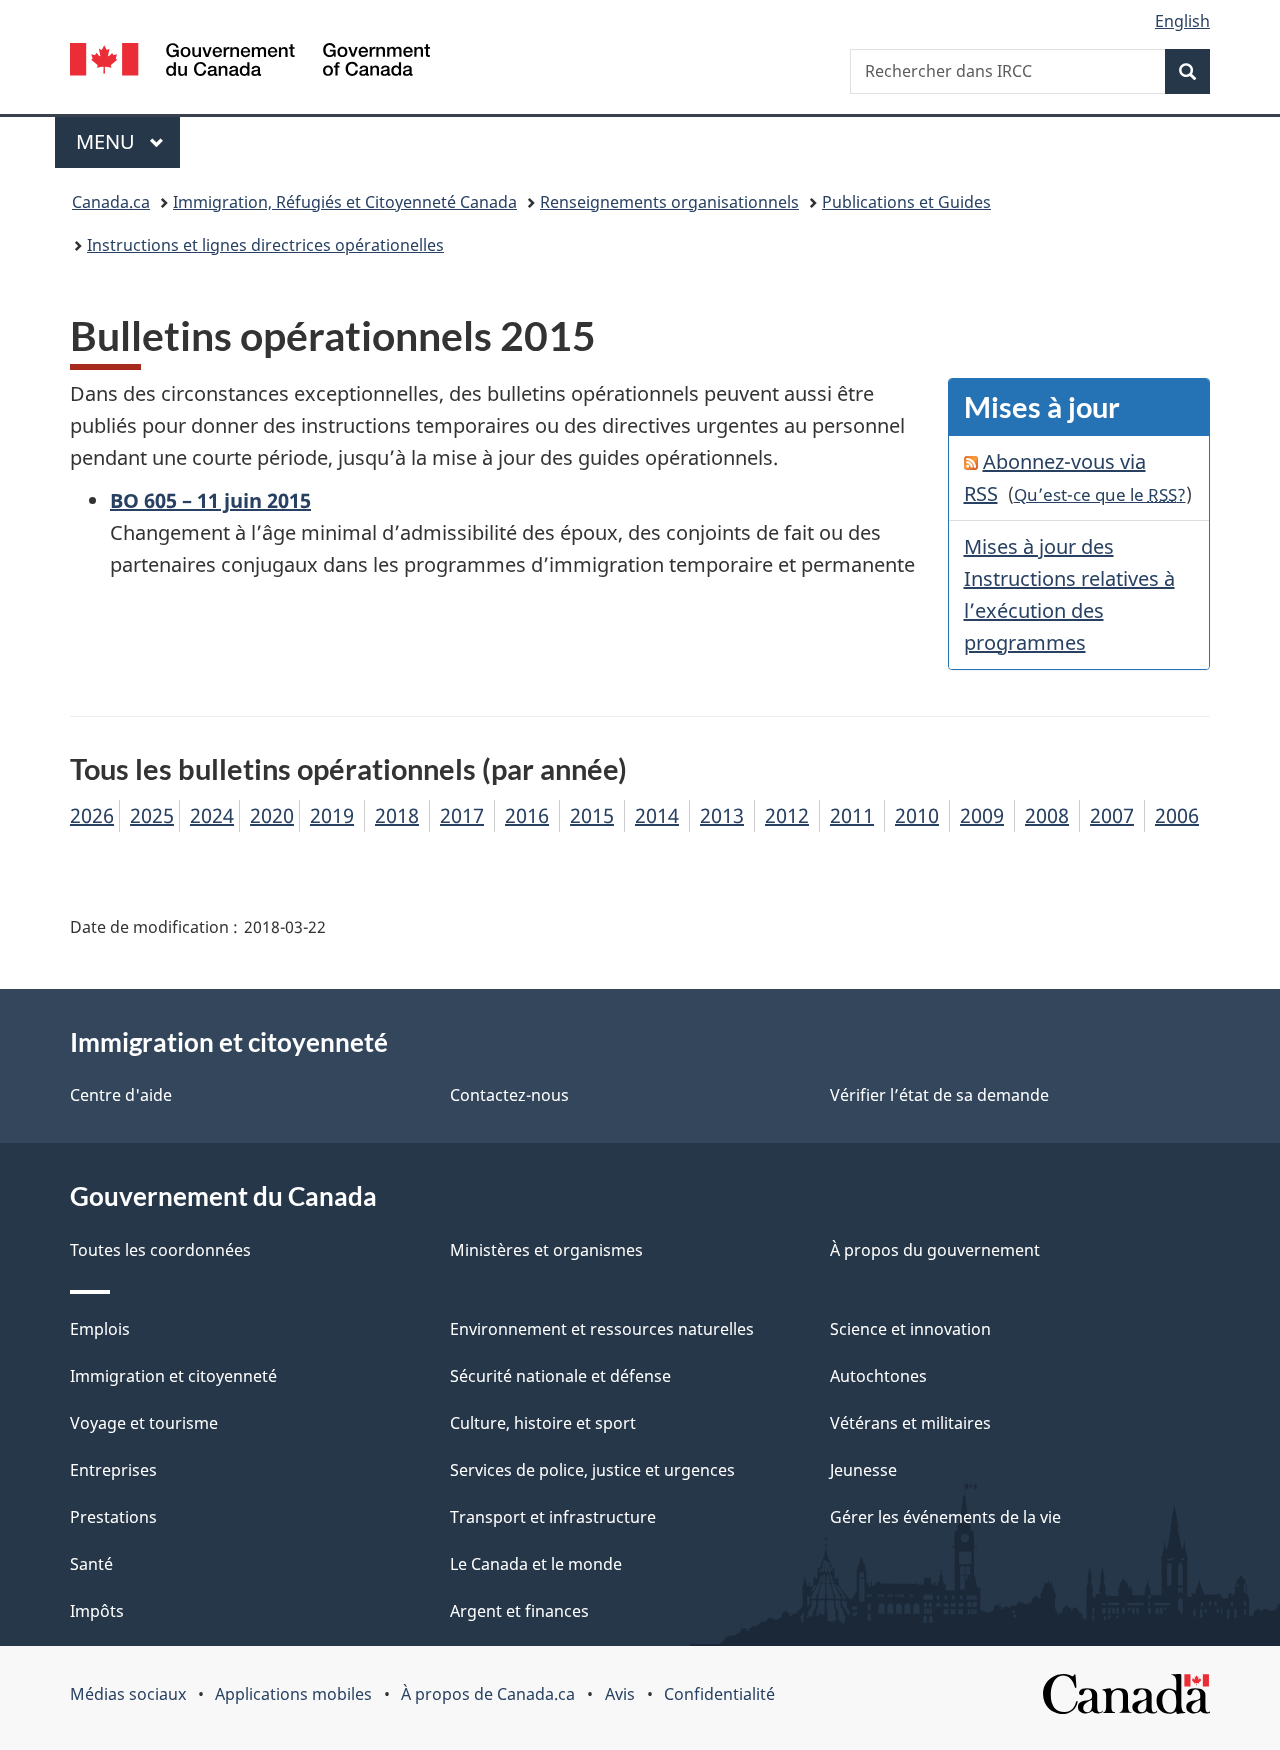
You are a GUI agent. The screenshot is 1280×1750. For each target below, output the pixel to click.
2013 (722, 815)
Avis (620, 1694)
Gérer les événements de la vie (945, 1517)
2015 (592, 815)
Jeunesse (863, 1470)
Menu (128, 141)
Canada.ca (111, 202)
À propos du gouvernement (935, 1250)
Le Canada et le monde (536, 1564)
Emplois (100, 1329)
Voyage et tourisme (144, 1423)
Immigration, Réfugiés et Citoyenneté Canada (345, 202)
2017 (462, 815)
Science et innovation (910, 1329)
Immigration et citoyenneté (173, 1376)
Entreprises (113, 1470)
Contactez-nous (509, 1095)
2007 (1112, 815)
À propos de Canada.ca (488, 1694)
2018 (397, 815)
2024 (212, 815)
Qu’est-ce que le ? (1100, 494)
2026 (92, 815)
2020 (272, 815)
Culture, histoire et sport (543, 1423)
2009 (982, 815)
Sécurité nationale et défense (560, 1376)
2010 (917, 815)
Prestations (113, 1517)
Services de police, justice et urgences (592, 1470)
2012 (787, 815)
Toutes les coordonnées (160, 1250)
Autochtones (878, 1376)
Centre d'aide (121, 1095)
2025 (152, 815)
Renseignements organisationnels (669, 202)
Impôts (97, 1611)
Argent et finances (519, 1611)
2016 (527, 815)
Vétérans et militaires (910, 1423)
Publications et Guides (906, 202)
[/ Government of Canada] (250, 62)
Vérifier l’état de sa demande (939, 1095)
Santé (91, 1564)
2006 (1177, 815)
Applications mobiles (293, 1694)
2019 (332, 815)
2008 (1047, 815)
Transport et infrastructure (553, 1517)
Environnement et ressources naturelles (602, 1329)
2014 (657, 815)
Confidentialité (719, 1694)
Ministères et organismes (546, 1250)
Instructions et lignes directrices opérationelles (265, 245)
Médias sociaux (128, 1694)
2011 (852, 815)
